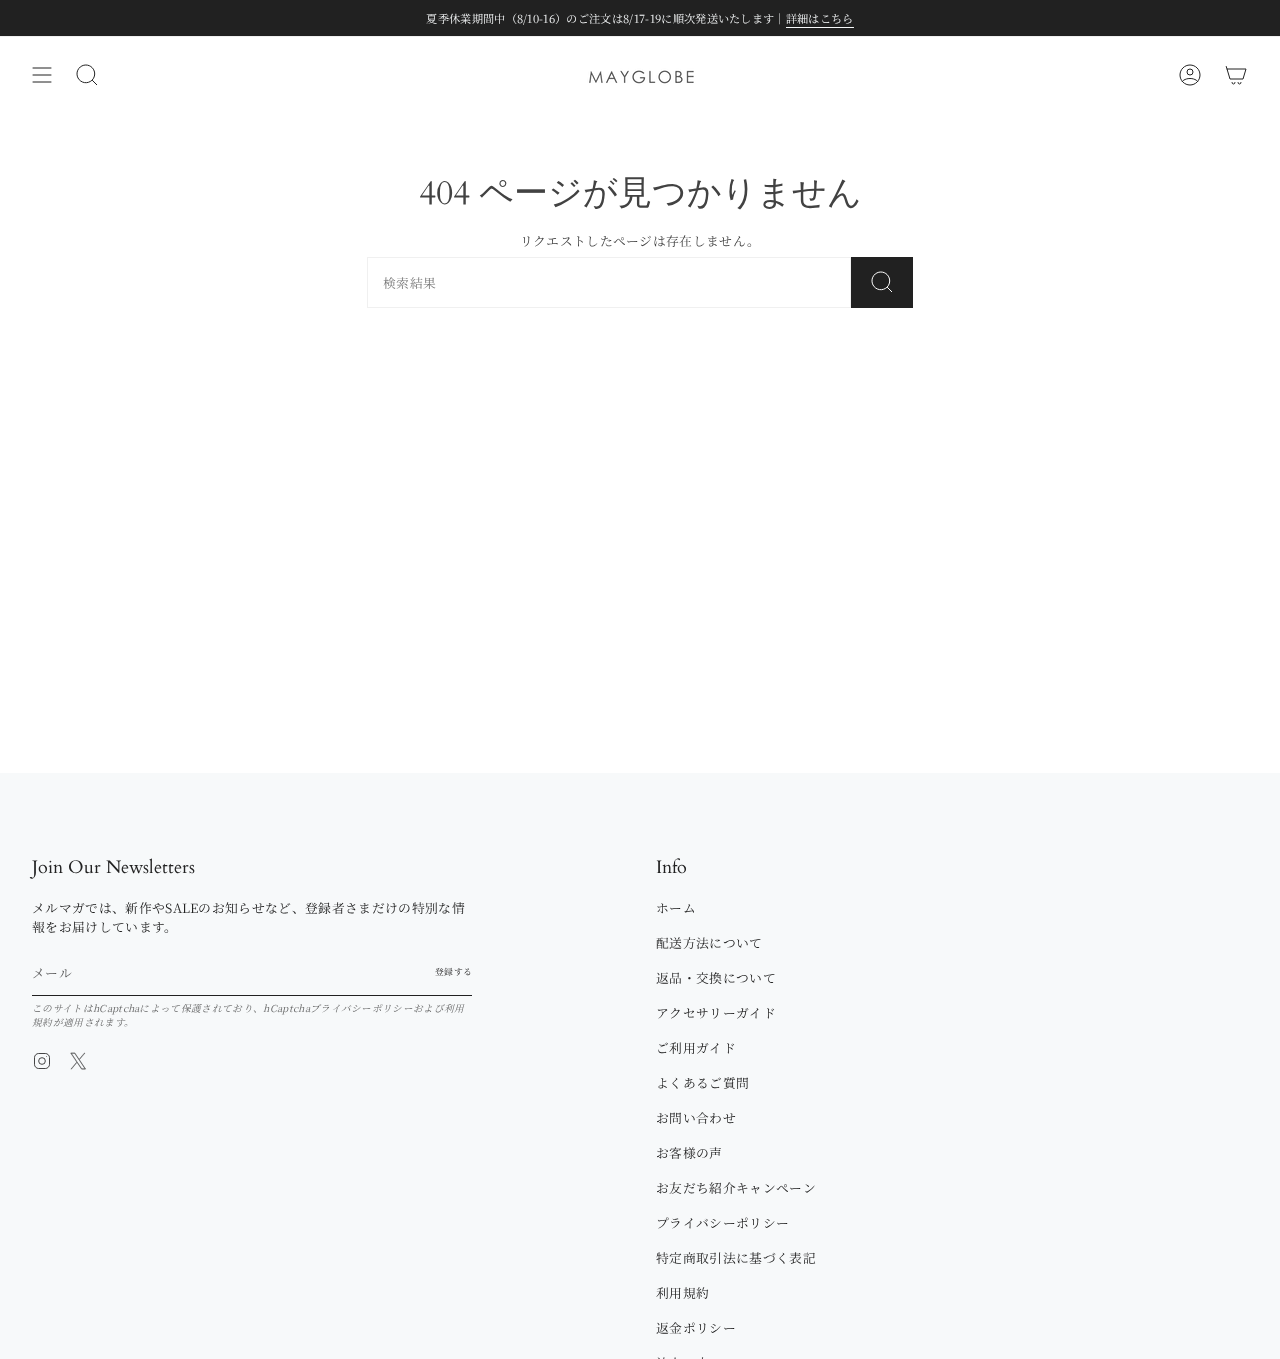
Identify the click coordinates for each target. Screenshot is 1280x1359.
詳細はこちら (820, 18)
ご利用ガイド (696, 1047)
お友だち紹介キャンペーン (736, 1187)
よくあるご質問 (702, 1082)
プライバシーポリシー (361, 1008)
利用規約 (682, 1292)
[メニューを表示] (42, 75)
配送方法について (709, 942)
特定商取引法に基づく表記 (736, 1257)
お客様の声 (689, 1152)
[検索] (882, 282)
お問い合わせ (696, 1117)
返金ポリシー (696, 1327)
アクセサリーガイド (716, 1012)
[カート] (1236, 75)
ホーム (676, 907)
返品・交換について (716, 977)
